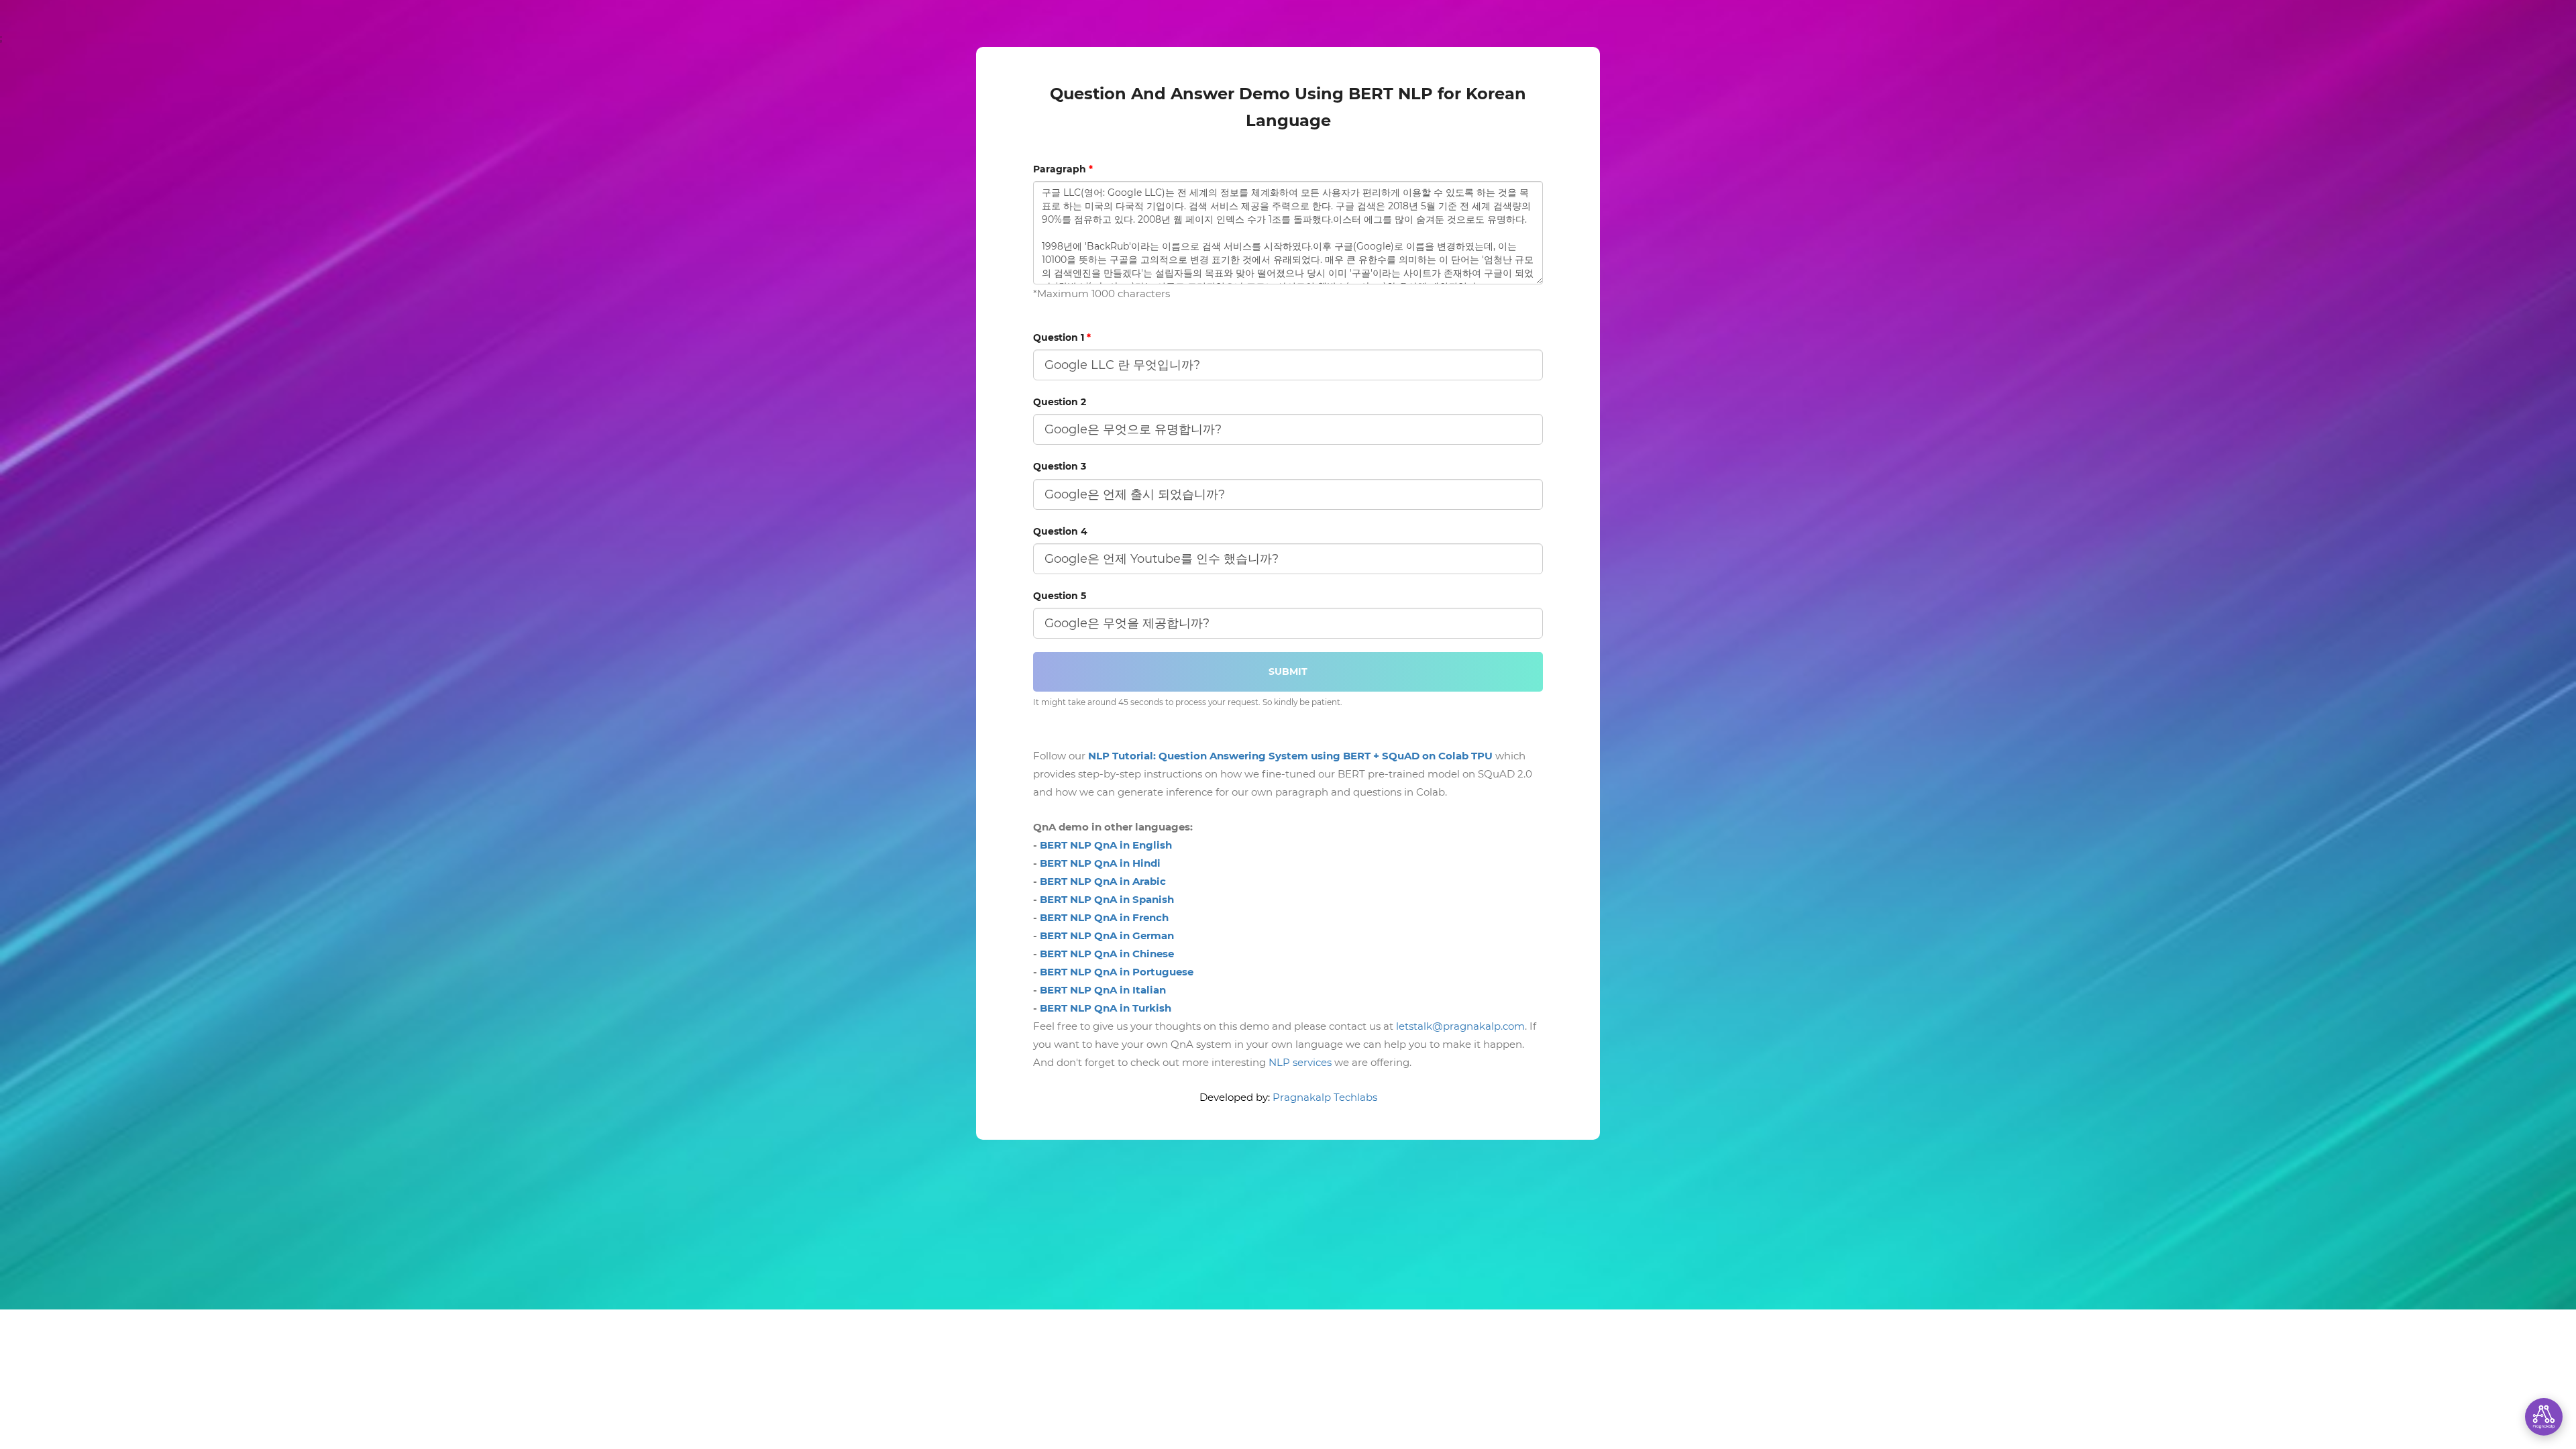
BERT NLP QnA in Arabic (1103, 881)
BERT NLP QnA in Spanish (1107, 899)
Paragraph (1063, 169)
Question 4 (1060, 531)
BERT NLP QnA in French (1104, 917)
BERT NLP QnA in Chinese (1107, 954)
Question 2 (1060, 402)
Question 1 (1062, 337)
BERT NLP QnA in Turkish (1106, 1008)
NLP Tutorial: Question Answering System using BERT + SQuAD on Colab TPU (1290, 756)
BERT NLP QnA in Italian (1103, 990)
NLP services (1300, 1062)
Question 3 (1060, 466)
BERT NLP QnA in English (1106, 845)
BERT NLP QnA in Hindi (1100, 863)
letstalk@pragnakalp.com (1460, 1026)
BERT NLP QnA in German (1107, 935)
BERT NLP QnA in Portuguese (1117, 972)
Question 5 (1060, 596)
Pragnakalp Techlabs (1325, 1097)
